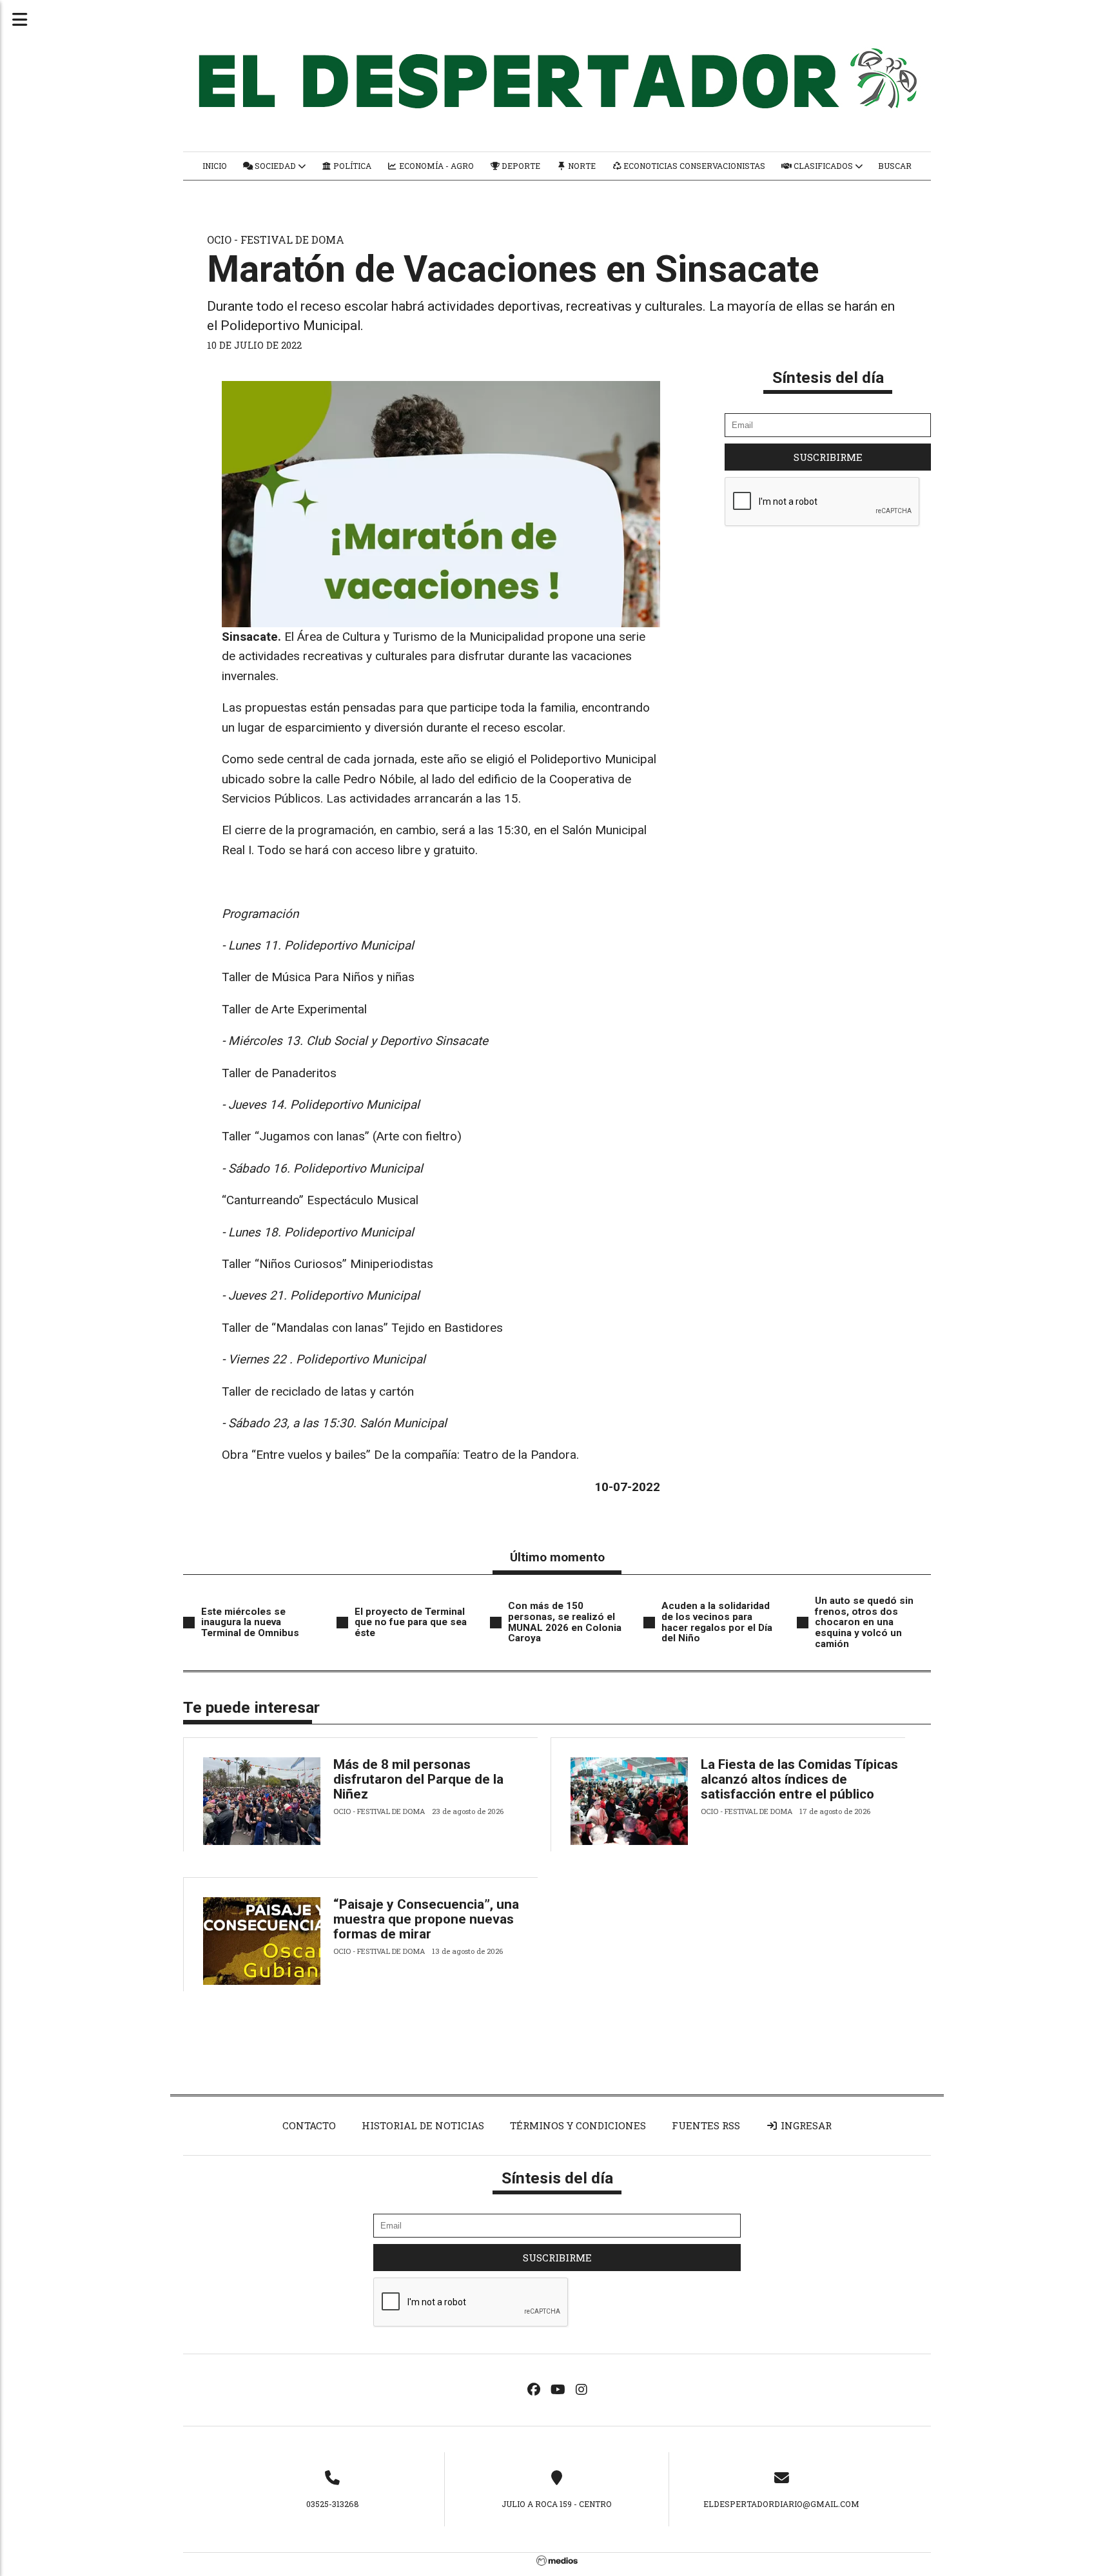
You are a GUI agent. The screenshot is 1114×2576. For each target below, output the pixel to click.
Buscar (895, 166)
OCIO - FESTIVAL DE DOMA (276, 239)
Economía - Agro (435, 166)
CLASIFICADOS (823, 166)
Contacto (309, 2125)
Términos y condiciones (578, 2125)
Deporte (520, 166)
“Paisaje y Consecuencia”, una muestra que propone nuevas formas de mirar (426, 1919)
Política (351, 166)
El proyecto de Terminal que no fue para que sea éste (411, 1622)
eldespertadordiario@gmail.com (781, 2504)
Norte (581, 166)
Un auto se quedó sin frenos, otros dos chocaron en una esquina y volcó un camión (864, 1622)
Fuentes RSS (706, 2125)
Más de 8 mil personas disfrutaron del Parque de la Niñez (418, 1779)
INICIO (215, 166)
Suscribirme (828, 457)
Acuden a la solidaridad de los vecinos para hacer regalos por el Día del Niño (717, 1622)
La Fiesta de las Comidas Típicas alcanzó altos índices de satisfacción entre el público (799, 1779)
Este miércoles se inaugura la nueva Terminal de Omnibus (250, 1622)
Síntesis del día (828, 377)
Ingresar (805, 2125)
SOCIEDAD (275, 166)
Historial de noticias (423, 2125)
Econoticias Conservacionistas (693, 166)
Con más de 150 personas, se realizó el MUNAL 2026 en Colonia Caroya (565, 1622)
